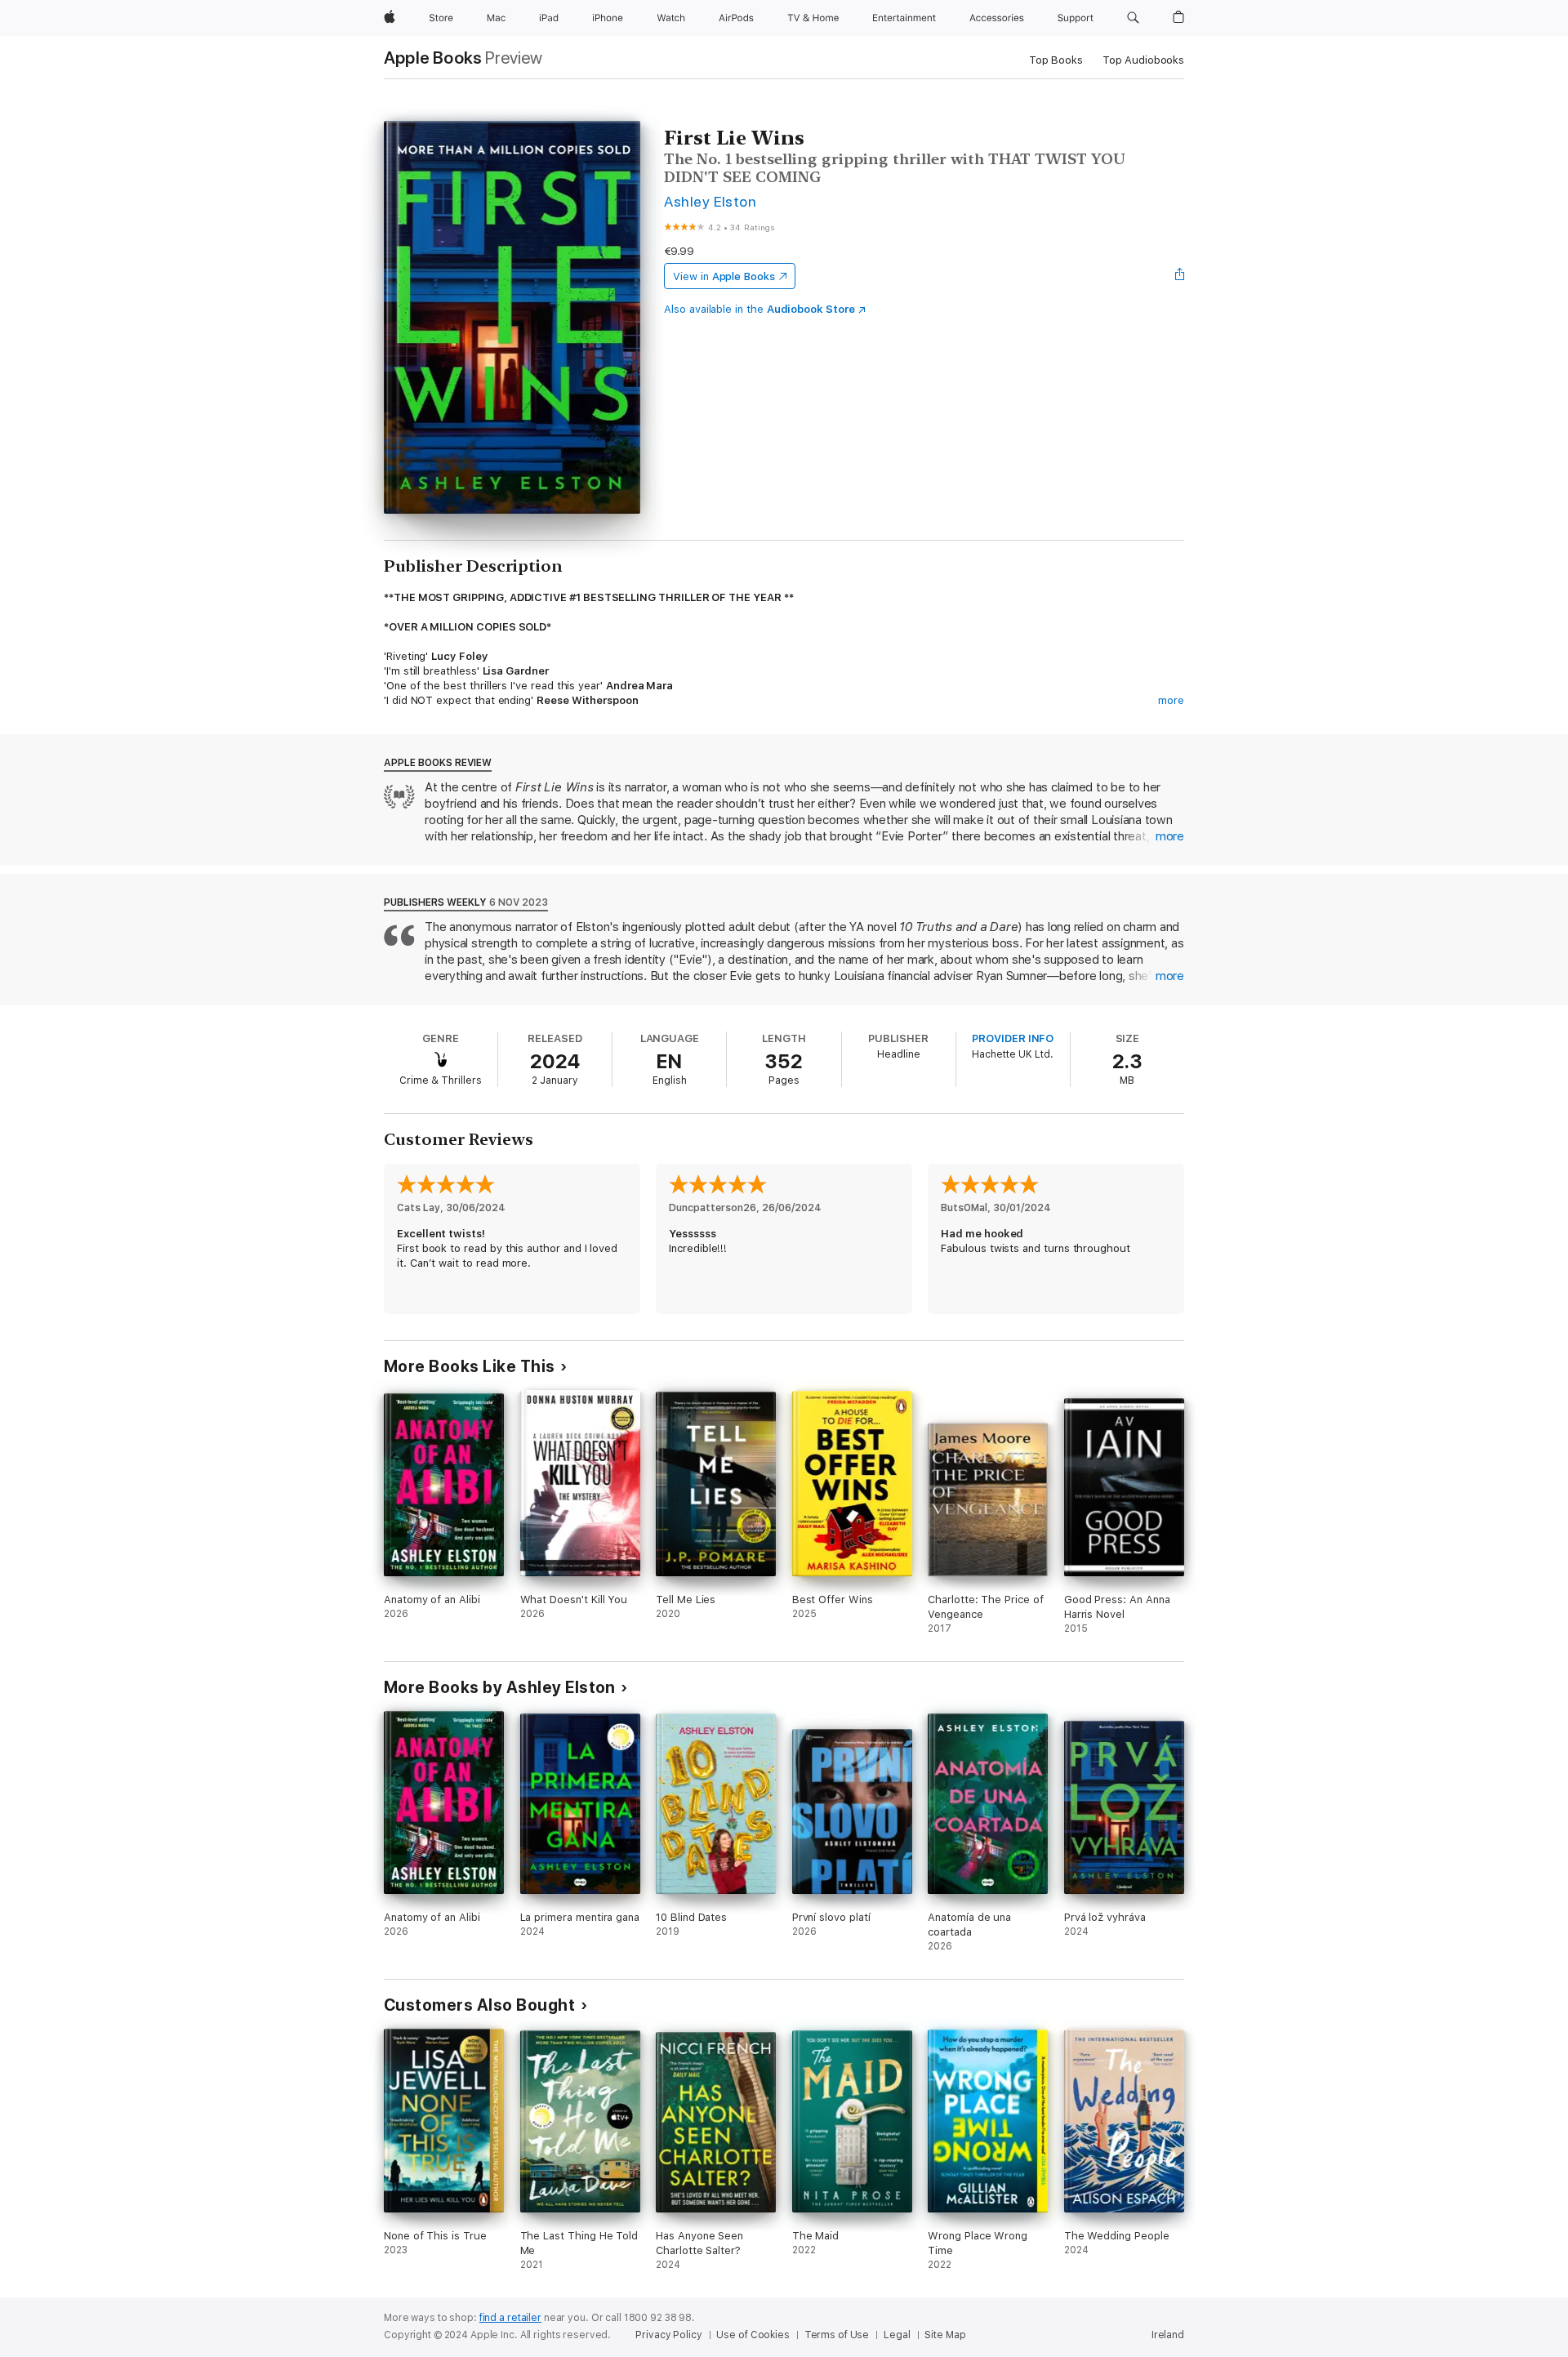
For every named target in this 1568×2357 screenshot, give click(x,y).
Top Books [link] (1056, 60)
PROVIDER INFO (1013, 1038)
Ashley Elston (710, 201)
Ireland (1168, 2335)
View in (724, 276)
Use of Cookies (753, 2335)
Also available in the (759, 309)
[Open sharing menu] (1180, 276)
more (1171, 700)
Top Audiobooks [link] (1143, 60)
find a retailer (510, 2318)
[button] (1133, 18)
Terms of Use (837, 2335)
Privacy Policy (668, 2335)
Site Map (945, 2335)
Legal (897, 2335)
